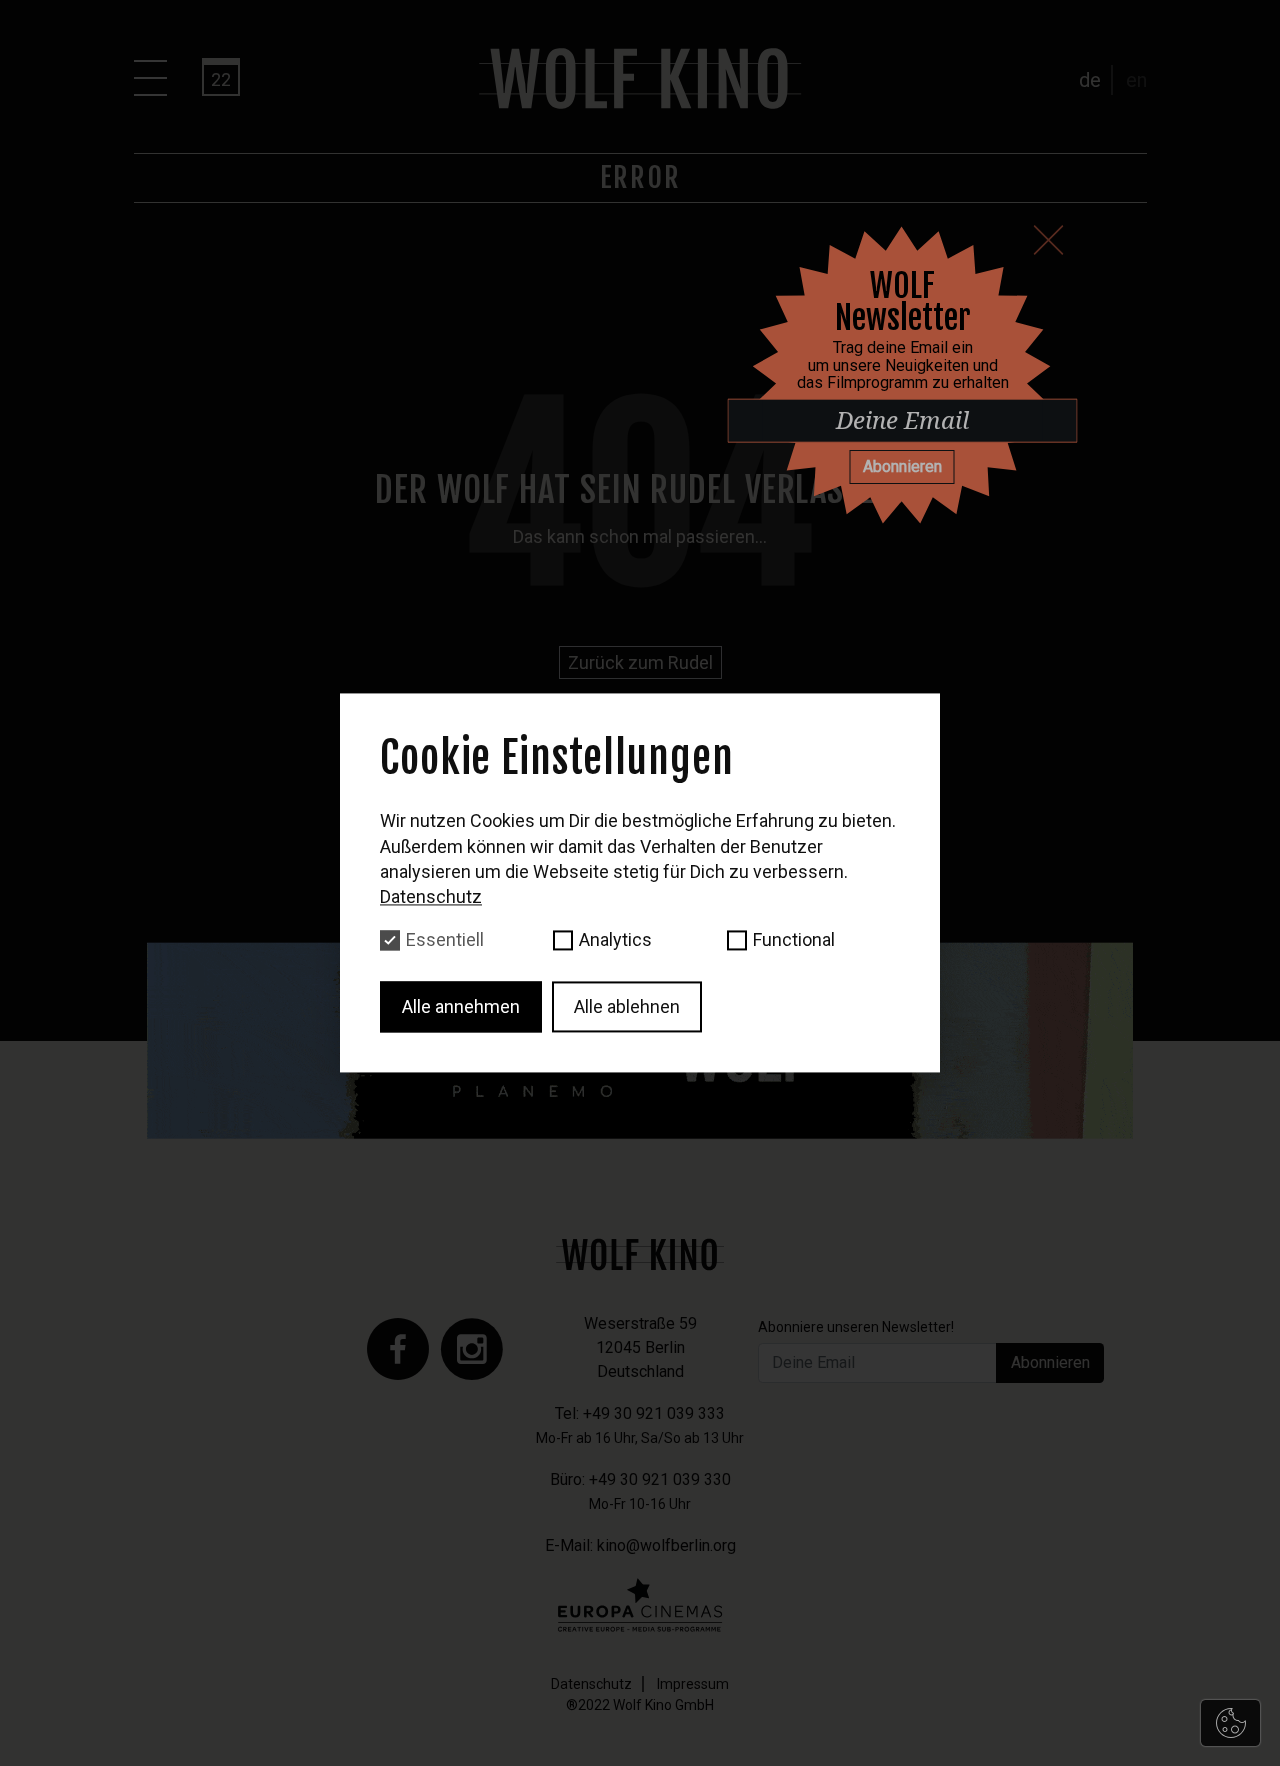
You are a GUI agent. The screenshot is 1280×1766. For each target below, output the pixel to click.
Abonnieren (902, 466)
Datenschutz (431, 896)
